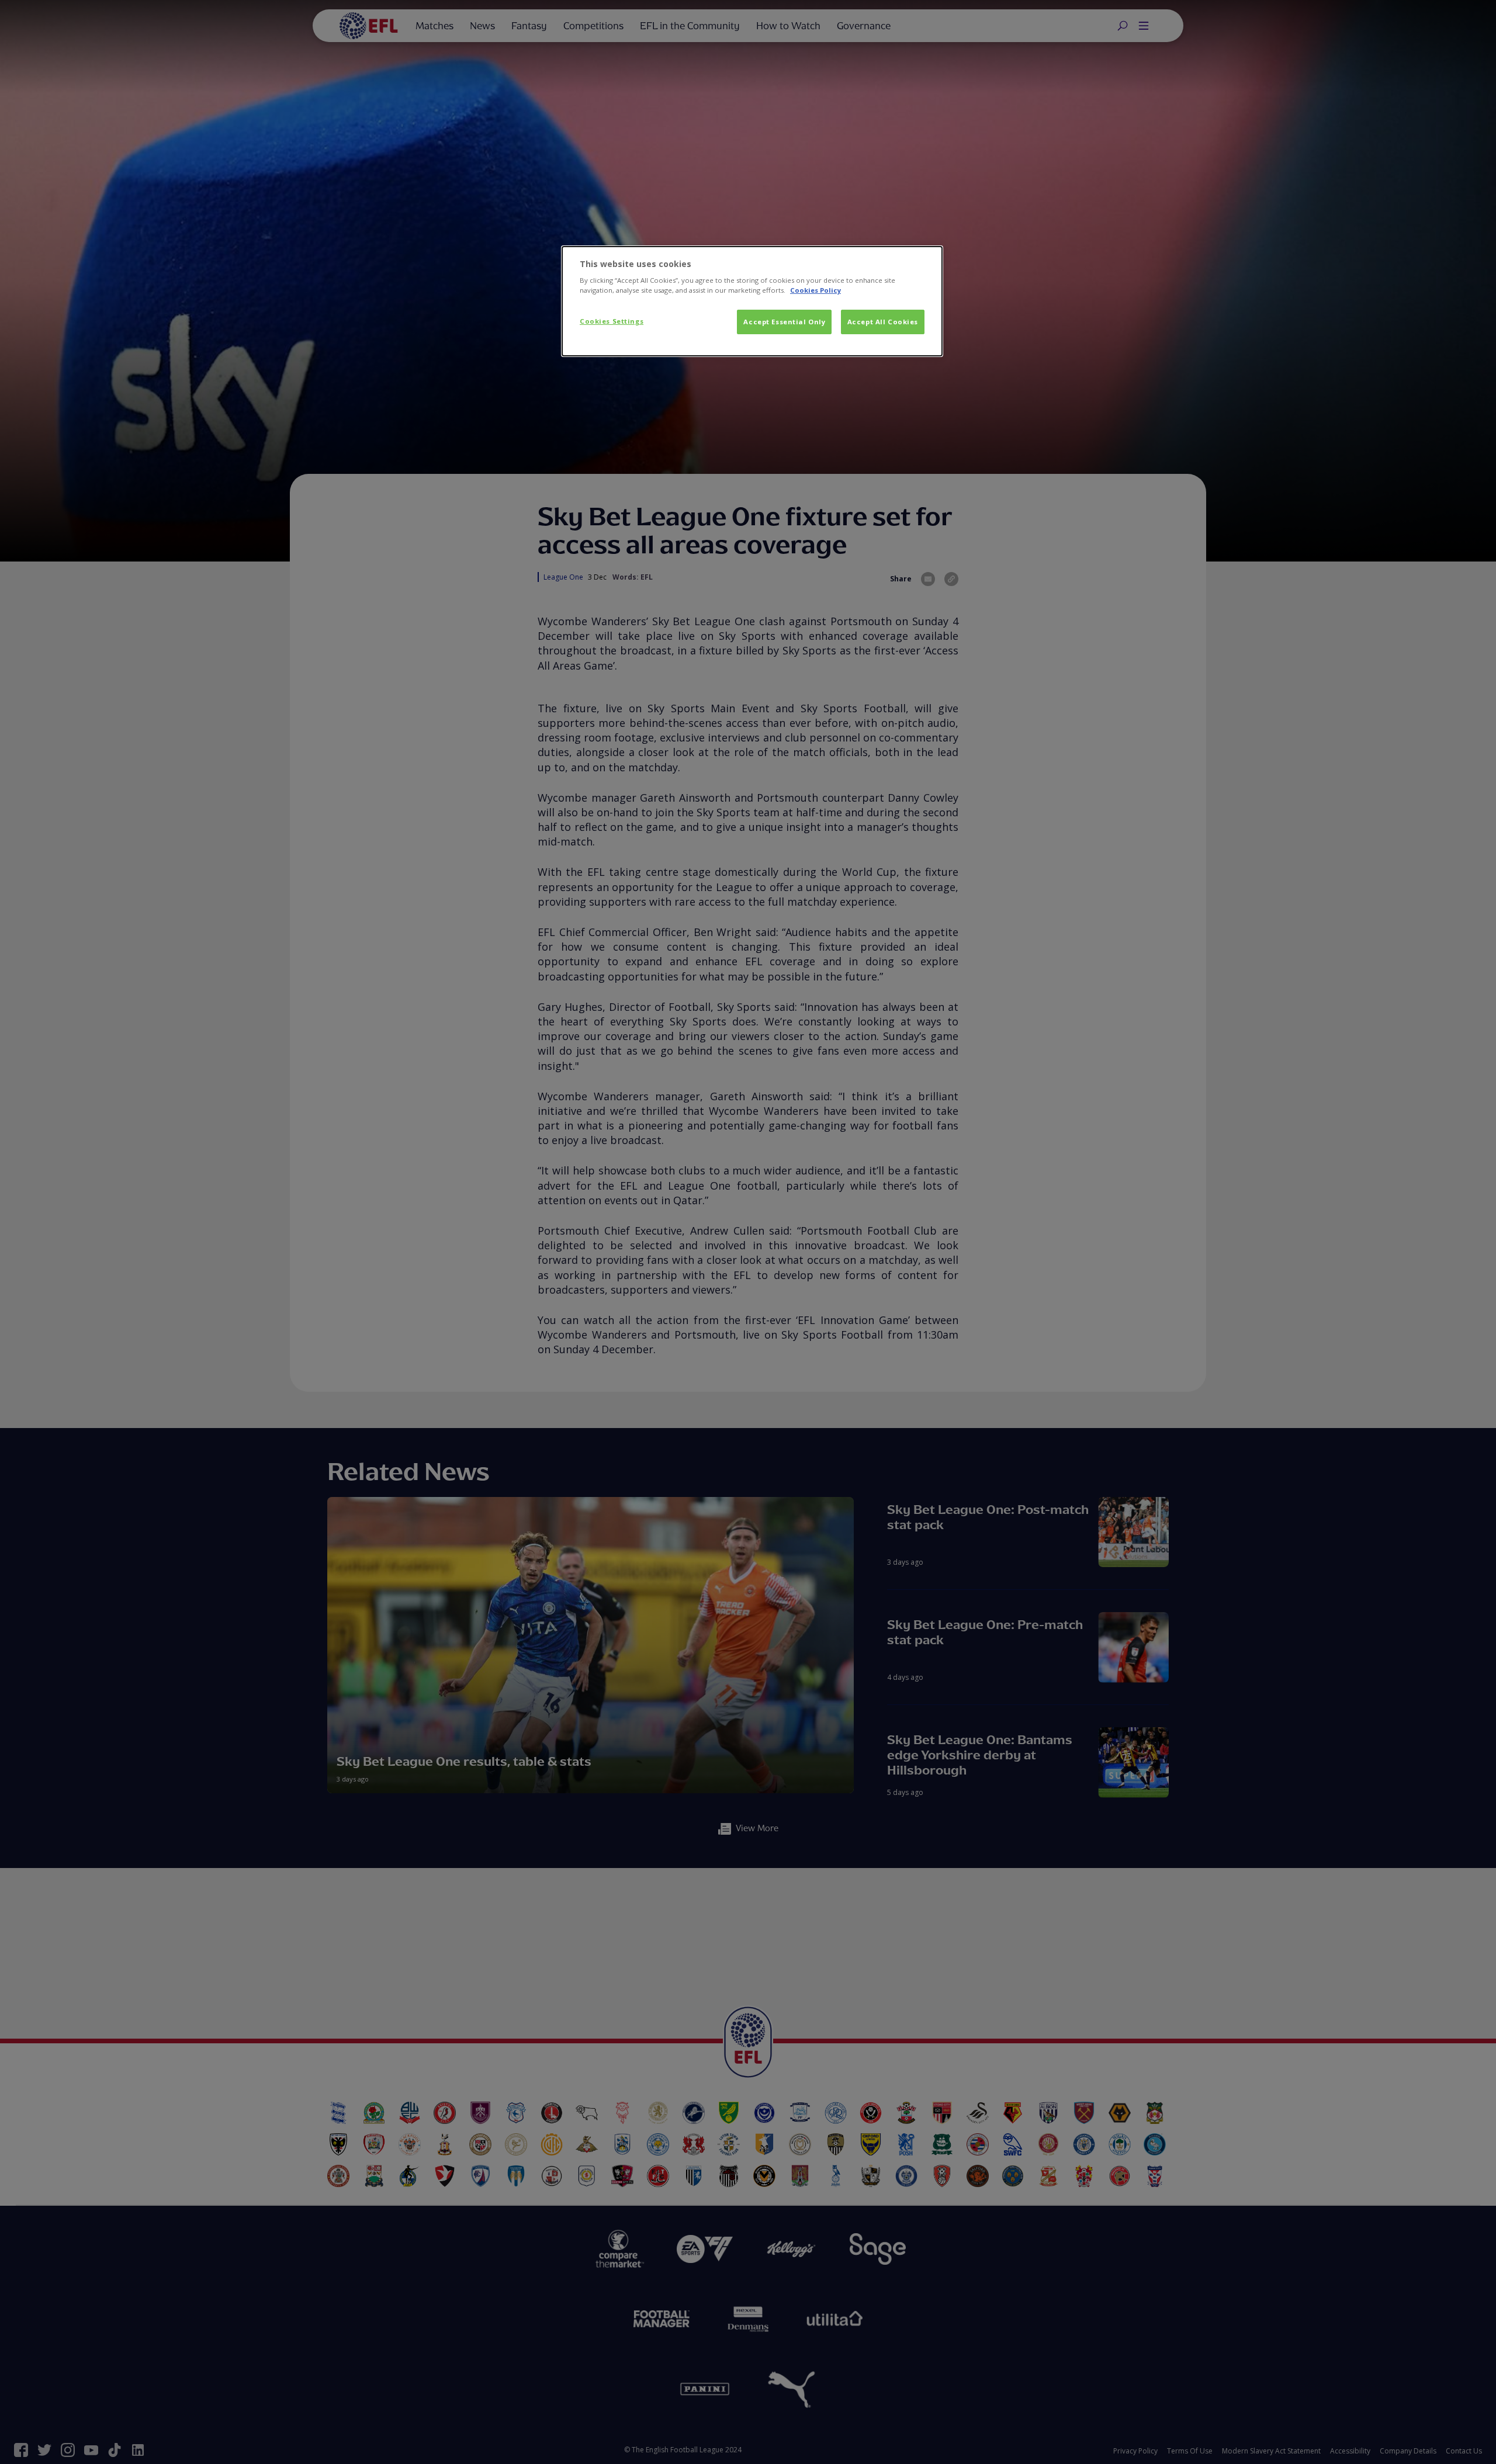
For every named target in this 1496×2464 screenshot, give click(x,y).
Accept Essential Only (784, 322)
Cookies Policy (815, 290)
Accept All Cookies (883, 322)
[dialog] (752, 301)
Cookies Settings (612, 321)
